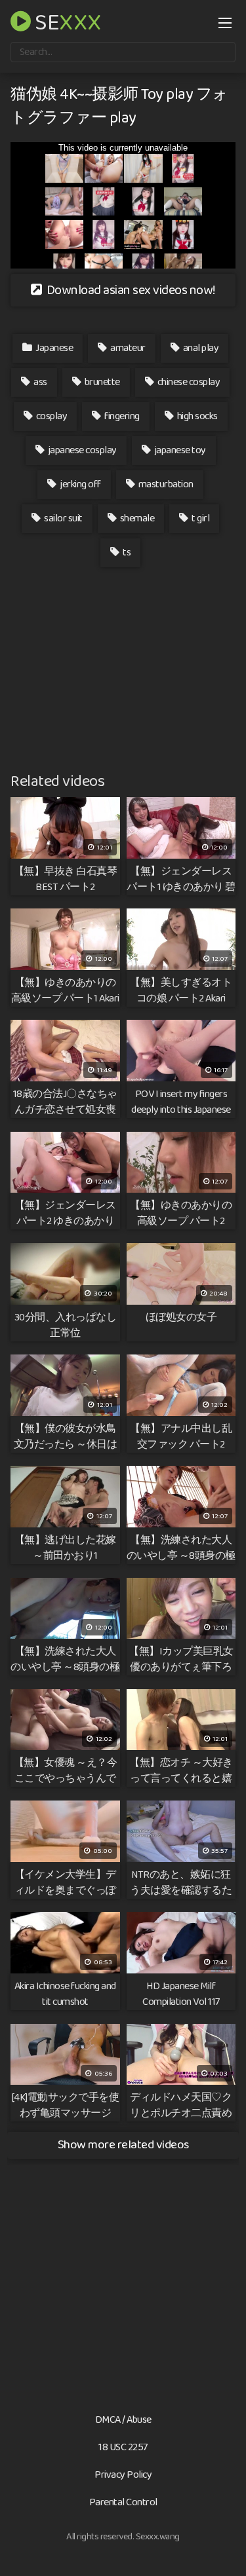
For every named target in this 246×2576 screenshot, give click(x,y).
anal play (200, 348)
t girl (200, 518)
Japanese (54, 348)
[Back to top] (223, 2547)
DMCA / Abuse (123, 2420)
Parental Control (123, 2502)
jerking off (80, 484)
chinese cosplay (188, 382)
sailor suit (63, 518)
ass (40, 382)
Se (66, 21)
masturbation (165, 484)
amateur (127, 348)
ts (126, 552)
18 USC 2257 (123, 2447)
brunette (101, 382)
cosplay (51, 416)
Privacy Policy (123, 2475)
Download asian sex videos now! (130, 290)
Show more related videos (123, 2145)
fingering (121, 416)
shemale (136, 518)
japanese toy (179, 450)
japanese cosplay (81, 450)
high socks (196, 416)
